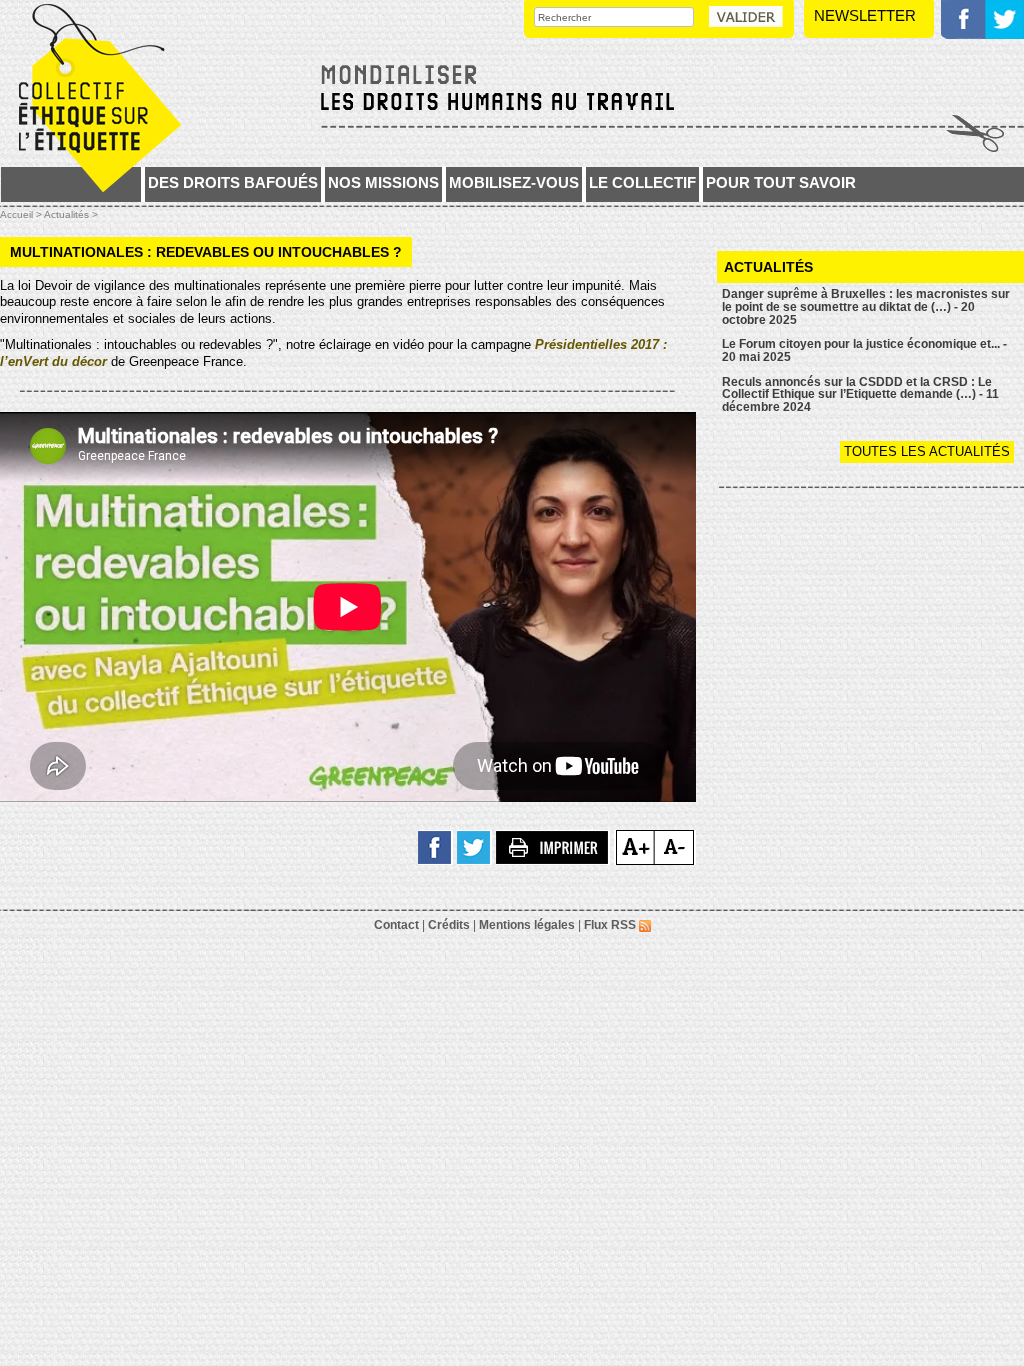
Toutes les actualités (927, 451)
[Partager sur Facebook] (435, 846)
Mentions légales (527, 925)
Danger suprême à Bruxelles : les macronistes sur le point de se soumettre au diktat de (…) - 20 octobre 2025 (866, 306)
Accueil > (22, 214)
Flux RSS (611, 925)
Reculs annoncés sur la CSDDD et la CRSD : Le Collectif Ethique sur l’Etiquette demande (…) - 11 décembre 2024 (860, 394)
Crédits (449, 925)
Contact (396, 925)
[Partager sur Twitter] (474, 846)
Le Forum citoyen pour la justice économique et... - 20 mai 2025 (864, 350)
